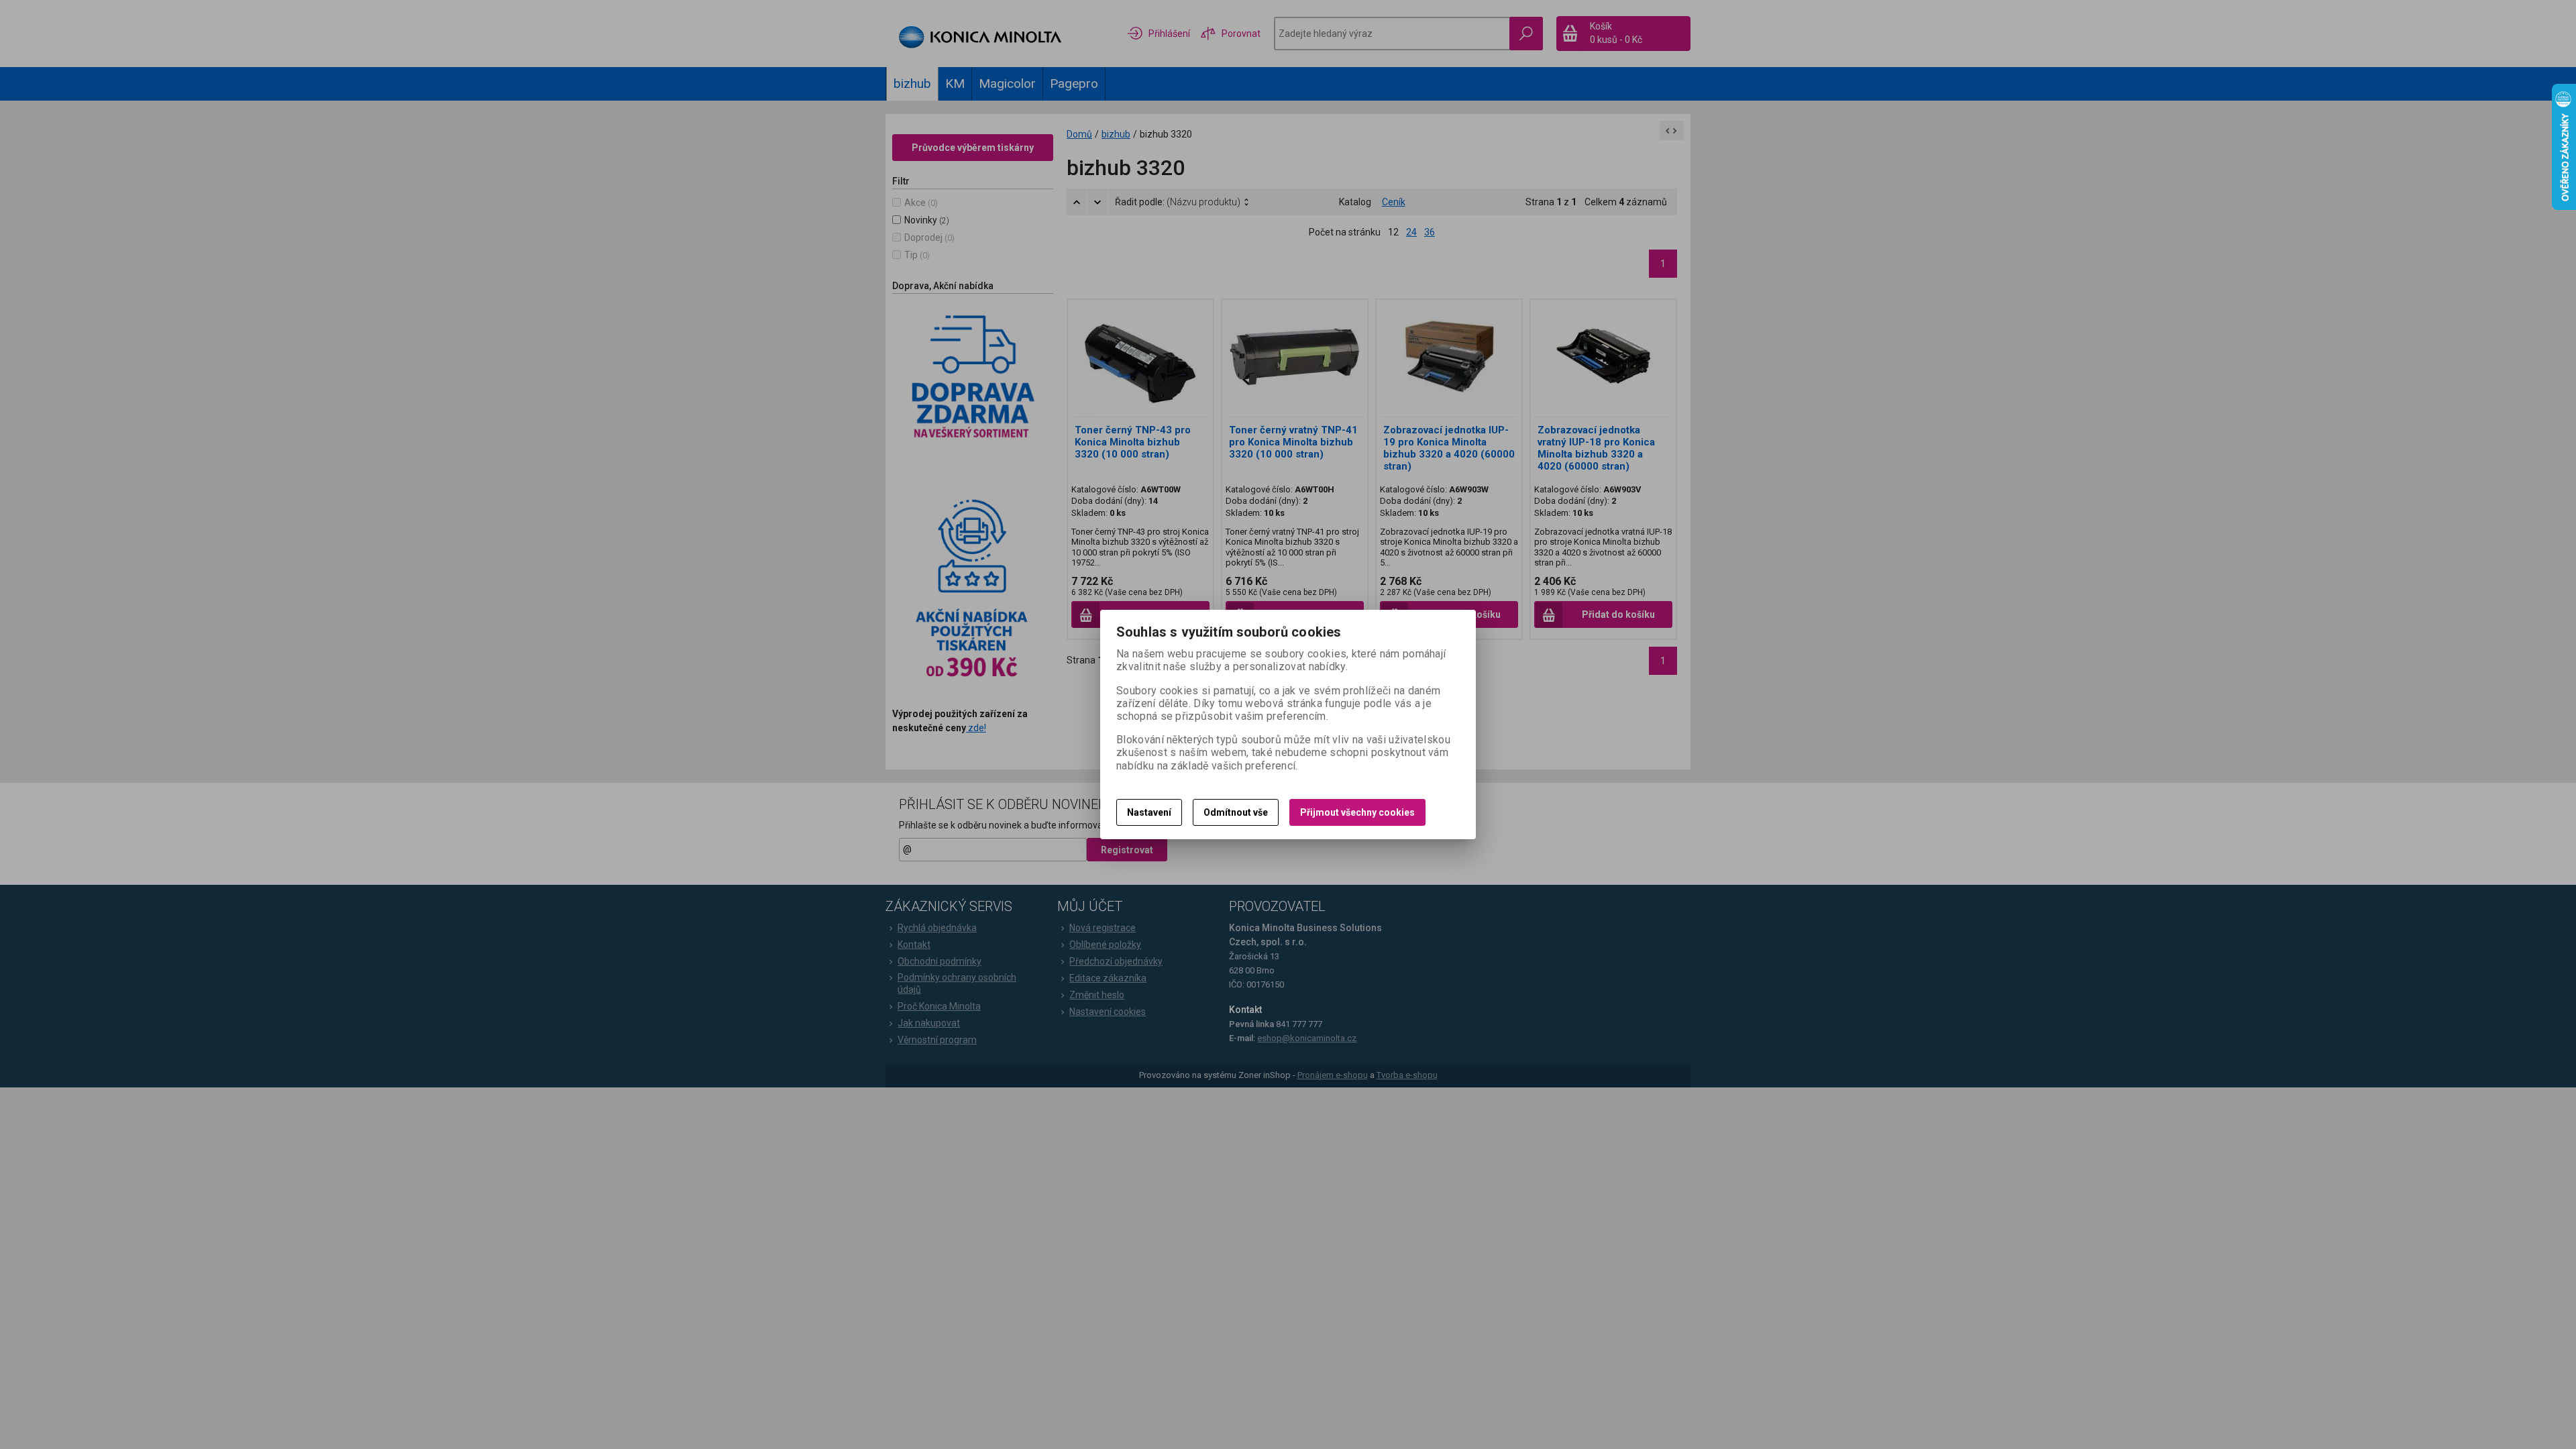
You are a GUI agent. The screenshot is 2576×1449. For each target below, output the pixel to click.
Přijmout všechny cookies (1357, 812)
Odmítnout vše (1236, 812)
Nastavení (1149, 812)
